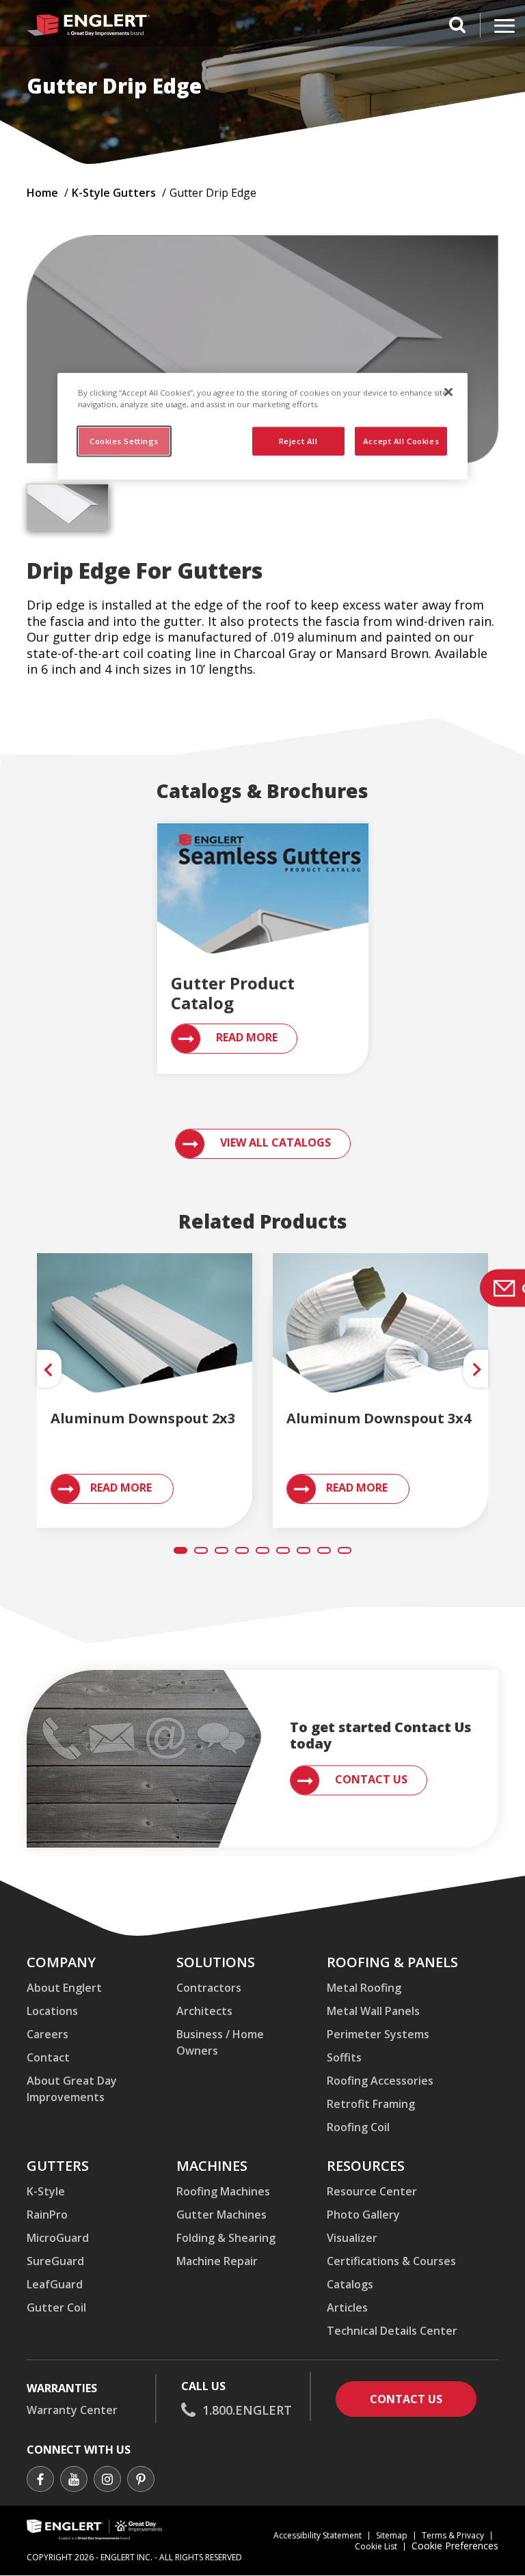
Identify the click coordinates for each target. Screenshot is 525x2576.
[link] (145, 1332)
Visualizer (352, 2238)
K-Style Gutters (114, 193)
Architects (204, 2011)
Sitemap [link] (392, 2535)
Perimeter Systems (378, 2034)
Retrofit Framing (371, 2104)
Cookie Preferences (455, 2546)
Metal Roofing (364, 1988)
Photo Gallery (363, 2215)
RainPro (47, 2215)
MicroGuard (58, 2238)
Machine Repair (217, 2261)
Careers (48, 2034)
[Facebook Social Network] (40, 2481)
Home (42, 193)
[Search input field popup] (457, 27)
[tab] (68, 507)
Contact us (423, 2399)
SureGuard (55, 2261)
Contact (48, 2057)
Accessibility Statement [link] (318, 2535)
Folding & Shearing (226, 2238)
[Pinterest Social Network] (141, 2481)
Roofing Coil (358, 2127)
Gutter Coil (56, 2307)
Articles (347, 2307)
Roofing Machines (223, 2191)
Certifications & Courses (391, 2261)
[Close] (448, 392)
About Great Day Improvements (72, 2089)
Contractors (209, 1988)
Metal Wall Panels (373, 2011)
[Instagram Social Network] (107, 2481)
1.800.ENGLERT (247, 2410)
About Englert (64, 1988)
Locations (52, 2011)
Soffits (344, 2057)
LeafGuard (55, 2284)
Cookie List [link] (376, 2546)
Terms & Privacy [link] (453, 2535)
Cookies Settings (124, 440)
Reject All (298, 440)
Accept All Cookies (401, 440)
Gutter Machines (221, 2215)
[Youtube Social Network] (74, 2481)
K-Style (46, 2191)
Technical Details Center (392, 2331)
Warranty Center (72, 2410)
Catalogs (350, 2284)
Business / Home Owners (220, 2042)
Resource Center (372, 2191)
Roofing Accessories (380, 2081)
